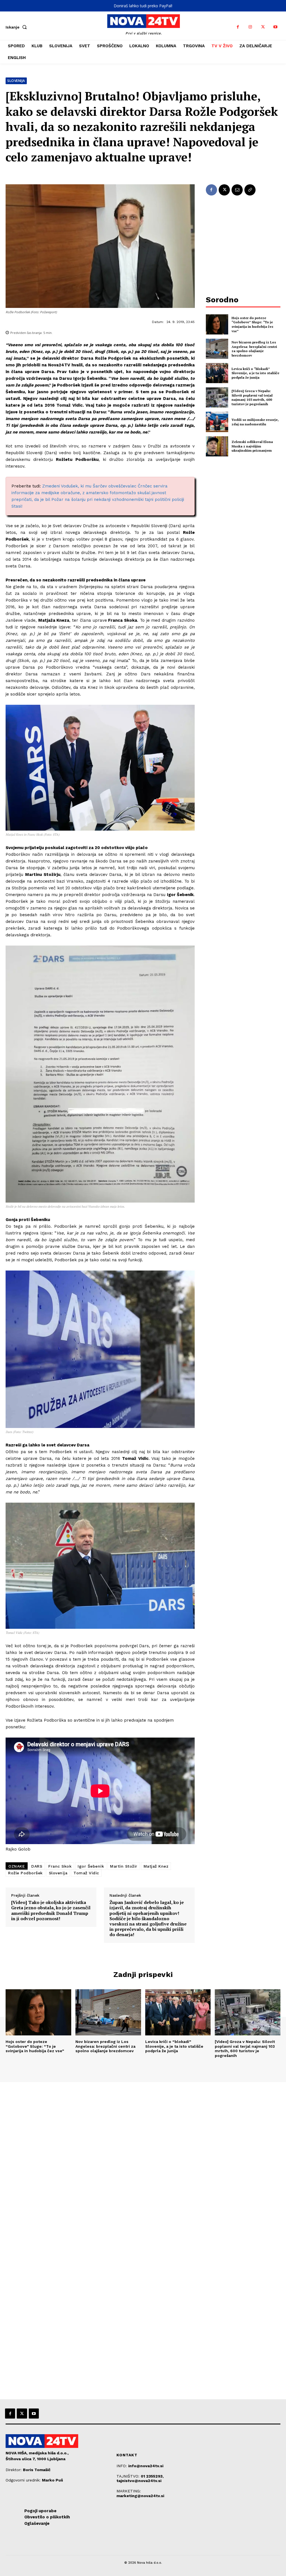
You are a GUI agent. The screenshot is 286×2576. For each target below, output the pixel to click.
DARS (37, 1866)
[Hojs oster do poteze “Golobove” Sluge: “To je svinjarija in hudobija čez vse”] (217, 324)
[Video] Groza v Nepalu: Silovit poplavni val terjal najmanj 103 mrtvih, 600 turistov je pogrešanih (252, 397)
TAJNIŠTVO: (129, 2476)
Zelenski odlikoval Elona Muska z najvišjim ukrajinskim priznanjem (252, 446)
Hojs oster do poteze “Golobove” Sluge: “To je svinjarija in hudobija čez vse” (252, 324)
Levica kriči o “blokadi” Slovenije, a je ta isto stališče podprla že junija (255, 373)
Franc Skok (60, 1866)
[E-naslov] (237, 190)
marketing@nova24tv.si (140, 2496)
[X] (263, 27)
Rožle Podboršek (25, 1873)
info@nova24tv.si (146, 2466)
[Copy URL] (250, 190)
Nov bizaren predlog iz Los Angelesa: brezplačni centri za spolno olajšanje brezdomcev (254, 349)
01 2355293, (152, 2476)
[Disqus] (143, 2158)
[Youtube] (276, 27)
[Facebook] (238, 27)
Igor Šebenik (91, 1866)
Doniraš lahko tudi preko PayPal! (143, 6)
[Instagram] (250, 27)
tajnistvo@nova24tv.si (139, 2481)
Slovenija (16, 81)
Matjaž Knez (156, 1866)
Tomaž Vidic (86, 1873)
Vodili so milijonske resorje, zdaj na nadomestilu (255, 422)
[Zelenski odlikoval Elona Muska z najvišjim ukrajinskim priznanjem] (217, 446)
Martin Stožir (124, 1866)
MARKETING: (129, 2491)
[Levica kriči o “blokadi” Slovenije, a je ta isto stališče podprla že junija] (217, 373)
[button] (17, 27)
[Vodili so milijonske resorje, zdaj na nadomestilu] (217, 422)
